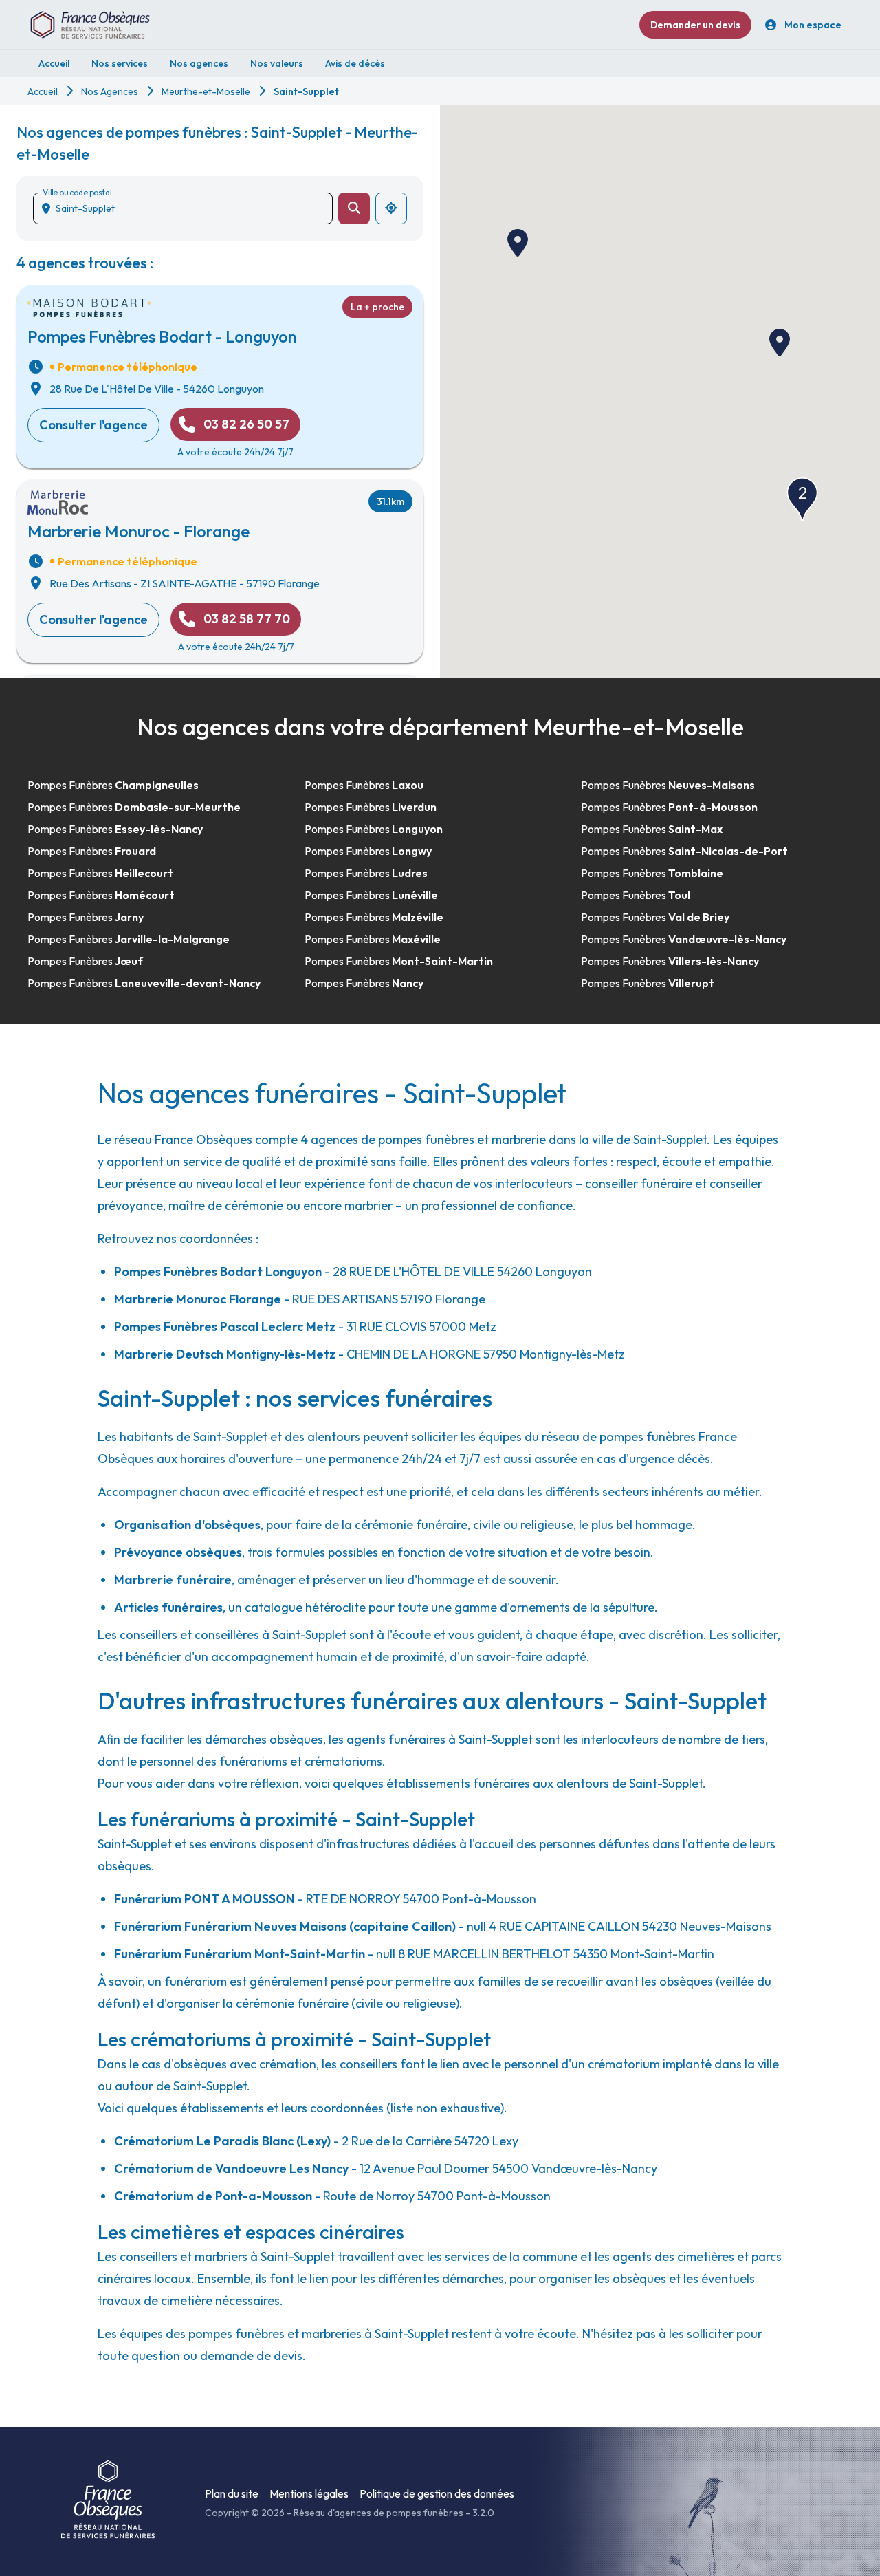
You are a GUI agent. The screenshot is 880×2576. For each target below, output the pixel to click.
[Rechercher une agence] (354, 208)
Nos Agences (110, 91)
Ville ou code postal (77, 192)
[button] (518, 243)
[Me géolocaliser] (391, 208)
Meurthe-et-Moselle (206, 91)
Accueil (43, 91)
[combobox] (188, 208)
